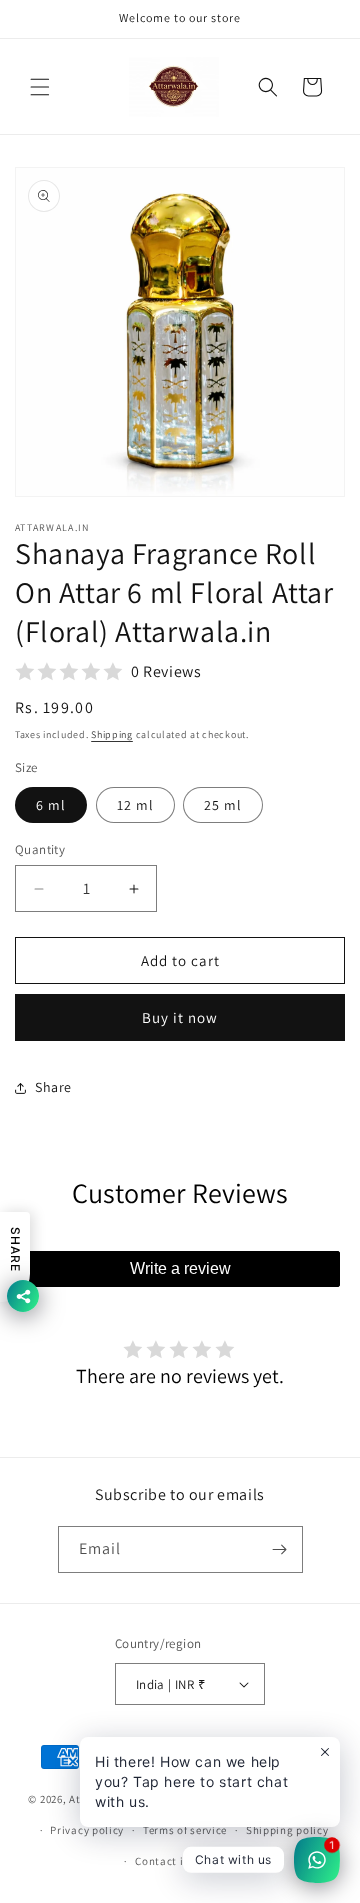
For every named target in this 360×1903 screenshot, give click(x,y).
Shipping (112, 734)
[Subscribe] (280, 1549)
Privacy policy (87, 1830)
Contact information (189, 1861)
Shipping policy (287, 1830)
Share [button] (53, 1087)
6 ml (51, 805)
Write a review (180, 1268)
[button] (40, 87)
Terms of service (185, 1830)
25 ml (223, 805)
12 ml (135, 805)
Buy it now (180, 1017)
